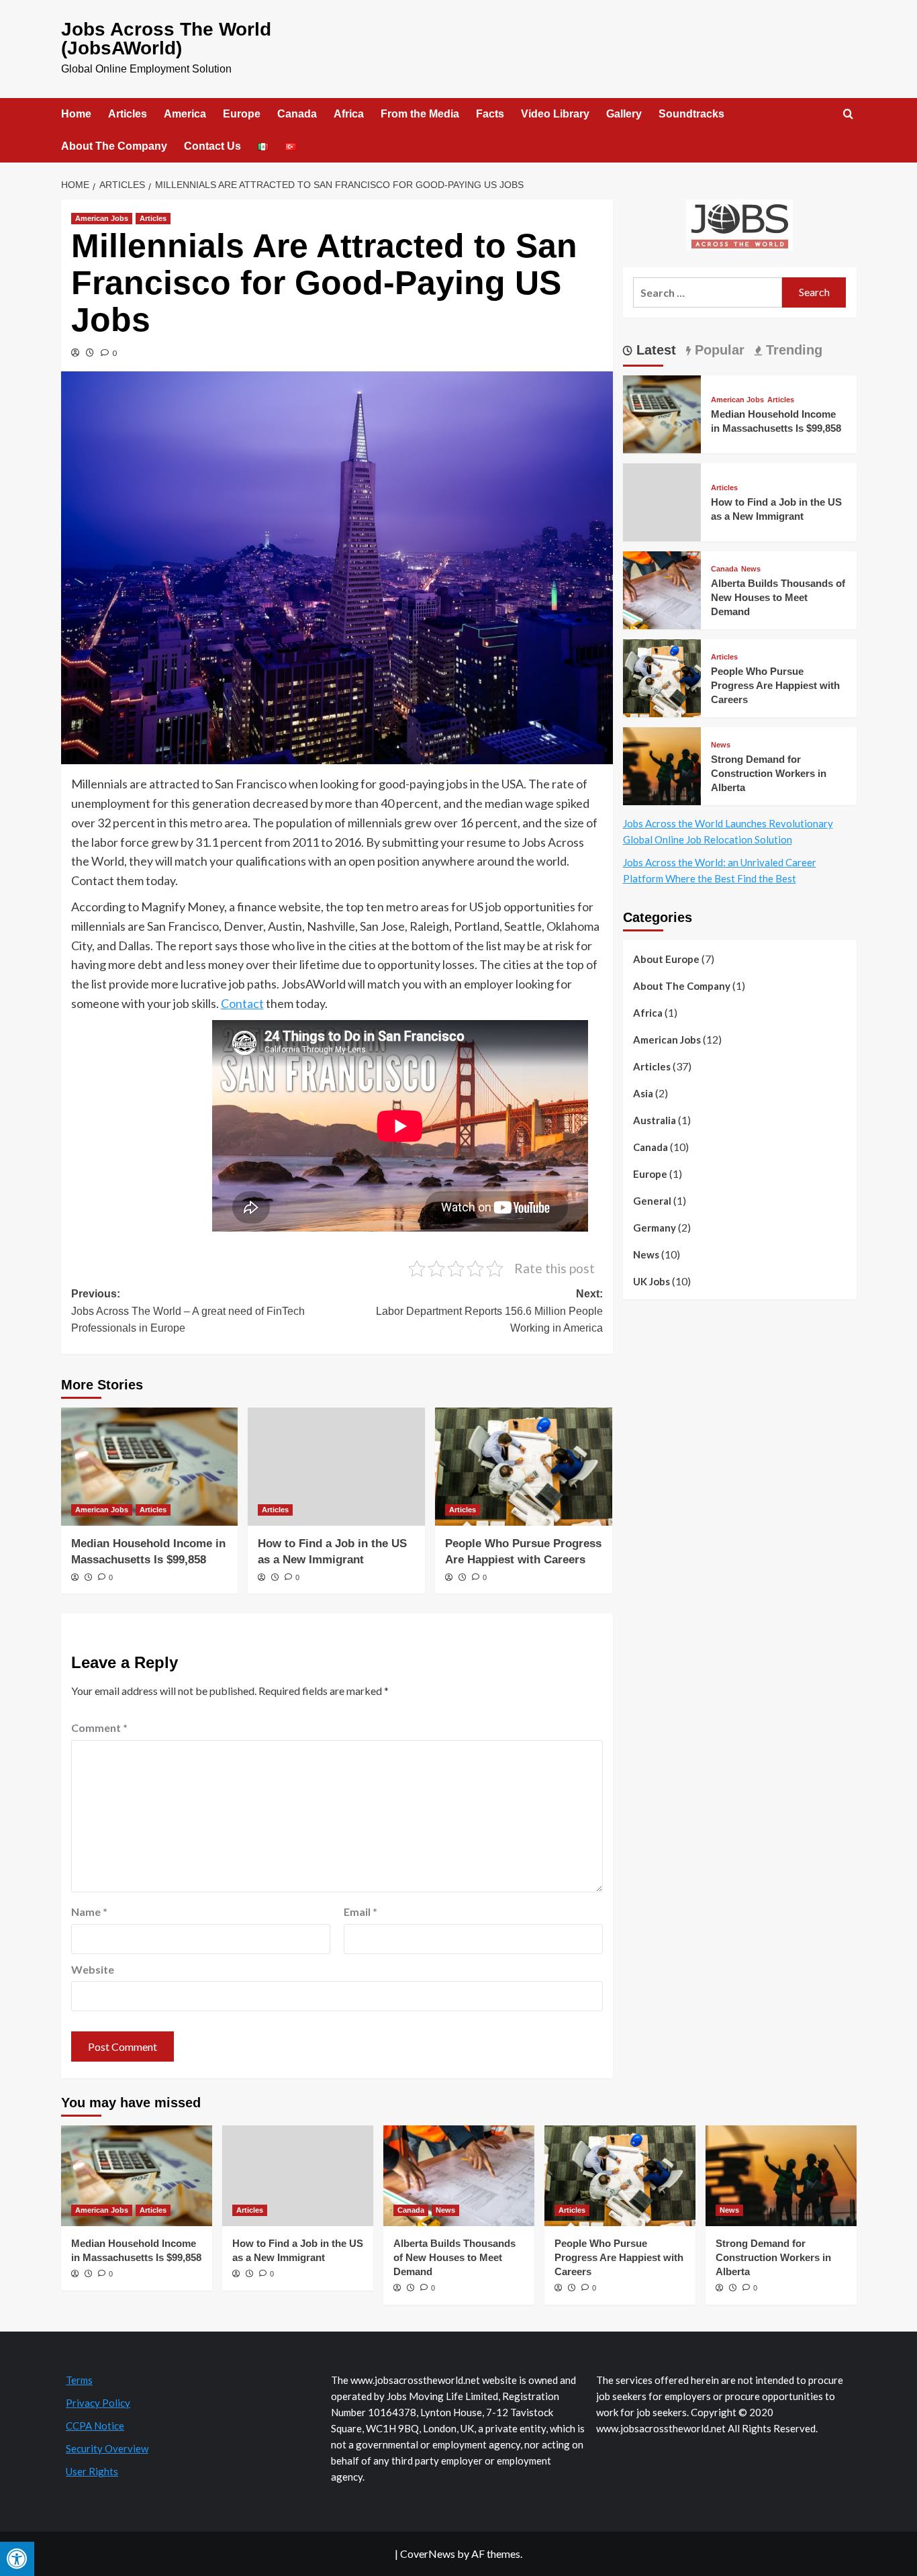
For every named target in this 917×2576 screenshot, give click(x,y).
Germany (655, 1228)
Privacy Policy (98, 2403)
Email (360, 1912)
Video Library (555, 114)
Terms (79, 2380)
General (652, 1201)
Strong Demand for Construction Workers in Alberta (769, 773)
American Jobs (102, 218)
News (751, 569)
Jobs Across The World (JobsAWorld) (166, 39)
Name (89, 1912)
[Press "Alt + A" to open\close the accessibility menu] (17, 2559)
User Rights (92, 2471)
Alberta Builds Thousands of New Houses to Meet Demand (778, 597)
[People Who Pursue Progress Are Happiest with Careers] (524, 1467)
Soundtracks (691, 114)
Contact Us (212, 146)
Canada (297, 114)
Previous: (188, 1311)
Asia (643, 1093)
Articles (128, 114)
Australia (655, 1120)
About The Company (114, 146)
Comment (99, 1728)
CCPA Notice (95, 2426)
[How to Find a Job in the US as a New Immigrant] (336, 1467)
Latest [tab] (654, 350)
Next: (489, 1311)
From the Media (420, 114)
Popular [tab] (718, 350)
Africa (349, 114)
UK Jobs (651, 1281)
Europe (242, 114)
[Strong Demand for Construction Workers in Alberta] (662, 765)
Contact (242, 1003)
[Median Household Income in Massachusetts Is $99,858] (150, 1467)
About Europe (666, 959)
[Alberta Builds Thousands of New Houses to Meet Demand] (662, 589)
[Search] (848, 114)
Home (76, 114)
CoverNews (428, 2554)
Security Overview (107, 2448)
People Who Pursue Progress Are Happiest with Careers (775, 685)
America (185, 114)
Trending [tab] (792, 350)
